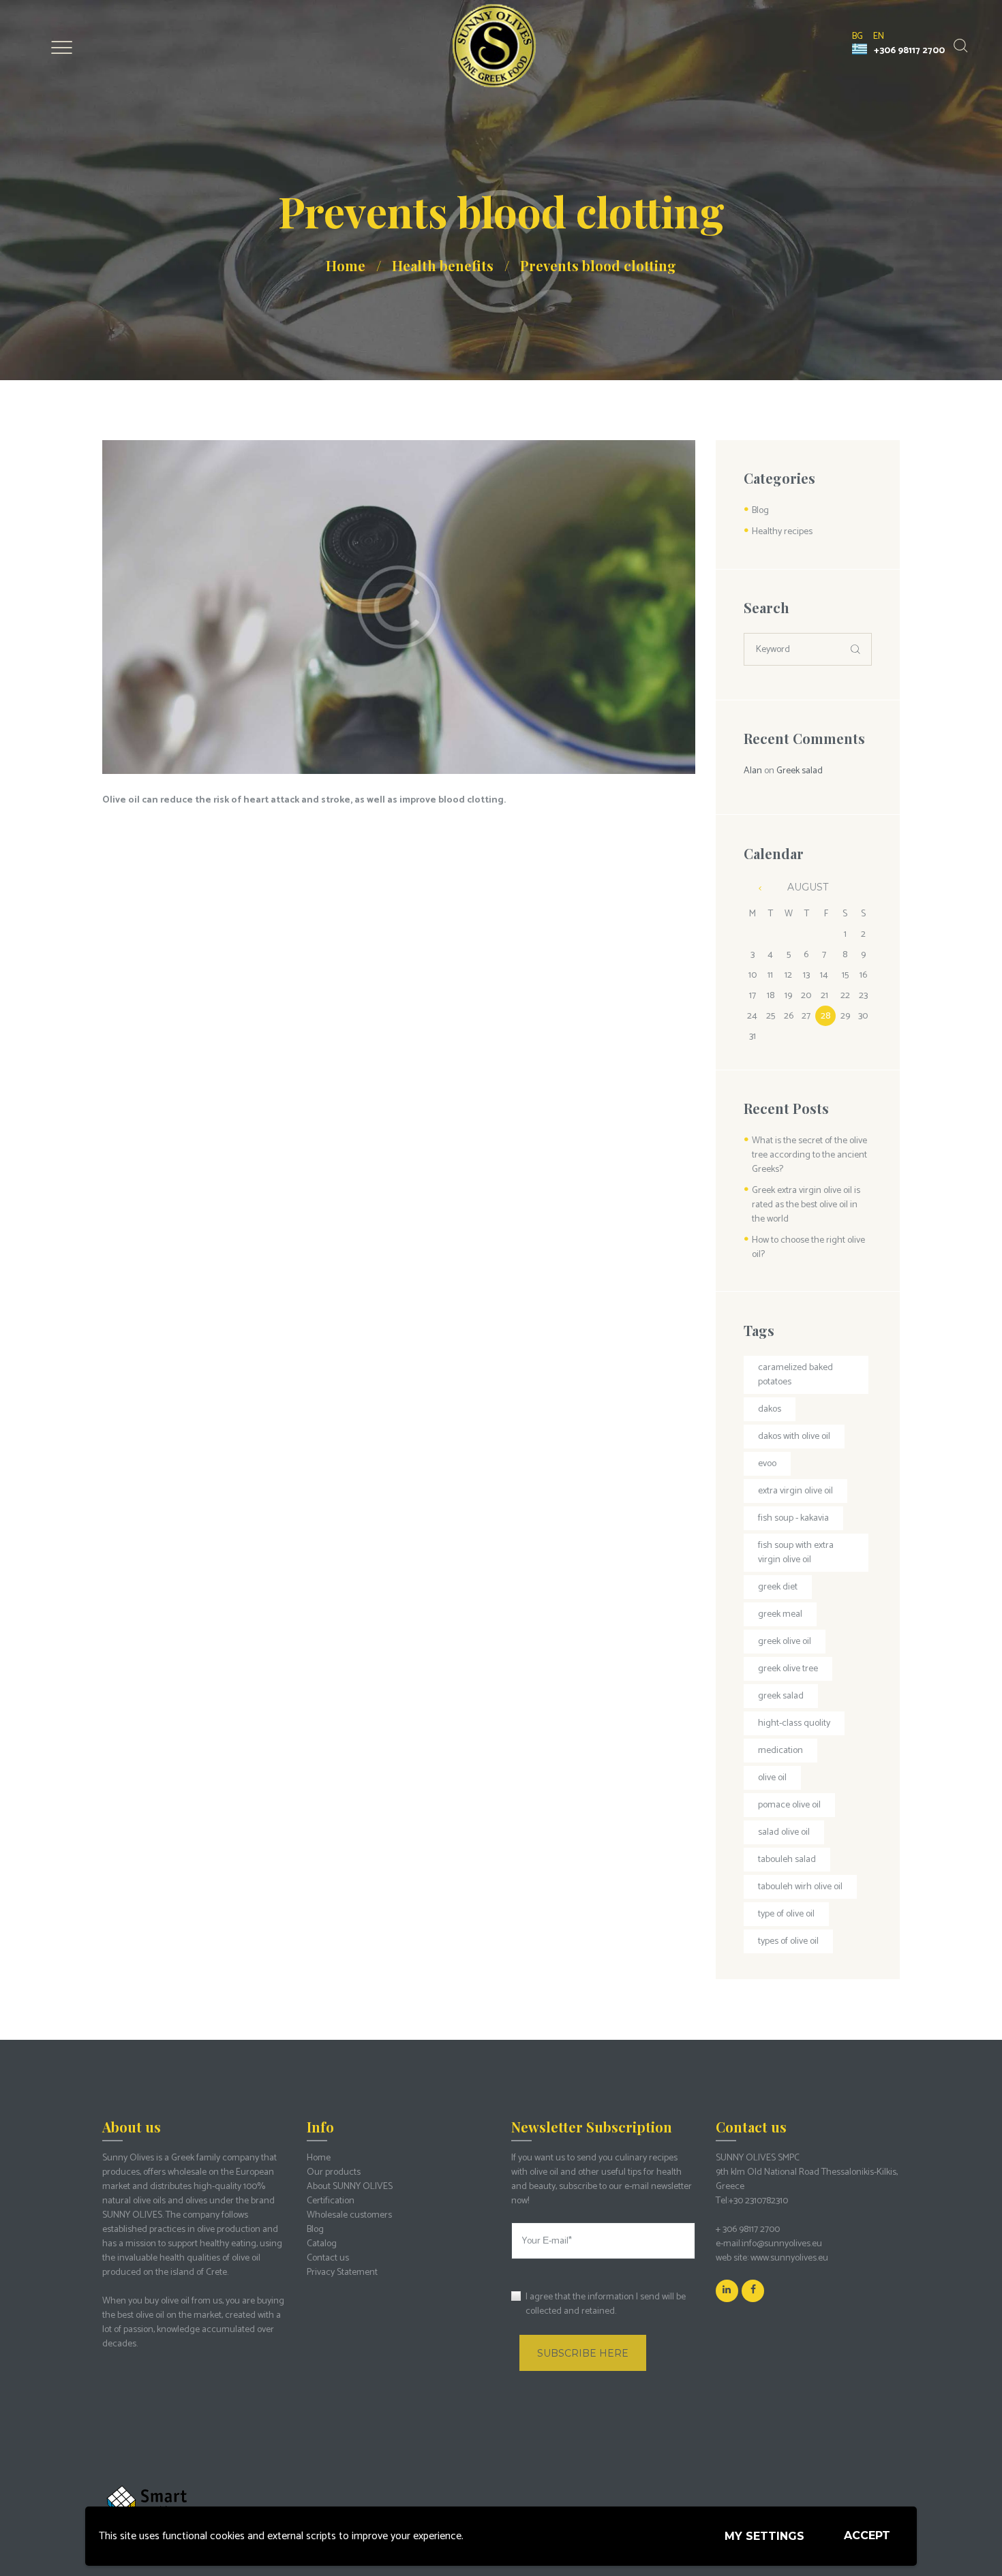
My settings (764, 2536)
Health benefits (443, 265)
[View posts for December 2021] (753, 888)
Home (346, 265)
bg (857, 36)
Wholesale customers (349, 2215)
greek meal (780, 1614)
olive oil (772, 1778)
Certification (331, 2201)
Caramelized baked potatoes (795, 1375)
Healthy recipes (782, 532)
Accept (867, 2535)
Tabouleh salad (787, 1860)
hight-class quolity (794, 1723)
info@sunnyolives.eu (782, 2244)
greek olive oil (785, 1642)
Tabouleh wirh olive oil (800, 1887)
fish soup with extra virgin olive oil (796, 1553)
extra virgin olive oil (795, 1491)
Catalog (322, 2244)
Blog (760, 511)
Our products (334, 2172)
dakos (770, 1409)
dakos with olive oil (794, 1437)
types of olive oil (788, 1941)
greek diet (778, 1587)
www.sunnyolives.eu (789, 2258)
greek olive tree (788, 1669)
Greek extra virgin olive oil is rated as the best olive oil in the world (806, 1205)
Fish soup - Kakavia (793, 1518)
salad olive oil (784, 1832)
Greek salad (800, 771)
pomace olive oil (789, 1805)
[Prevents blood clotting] (399, 607)
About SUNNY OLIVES (350, 2187)
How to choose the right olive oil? (808, 1247)
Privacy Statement (342, 2272)
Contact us (328, 2258)
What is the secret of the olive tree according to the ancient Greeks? (809, 1155)
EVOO (767, 1464)
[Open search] (959, 46)
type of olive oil (786, 1914)
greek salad (781, 1696)
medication (780, 1751)
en (879, 36)
